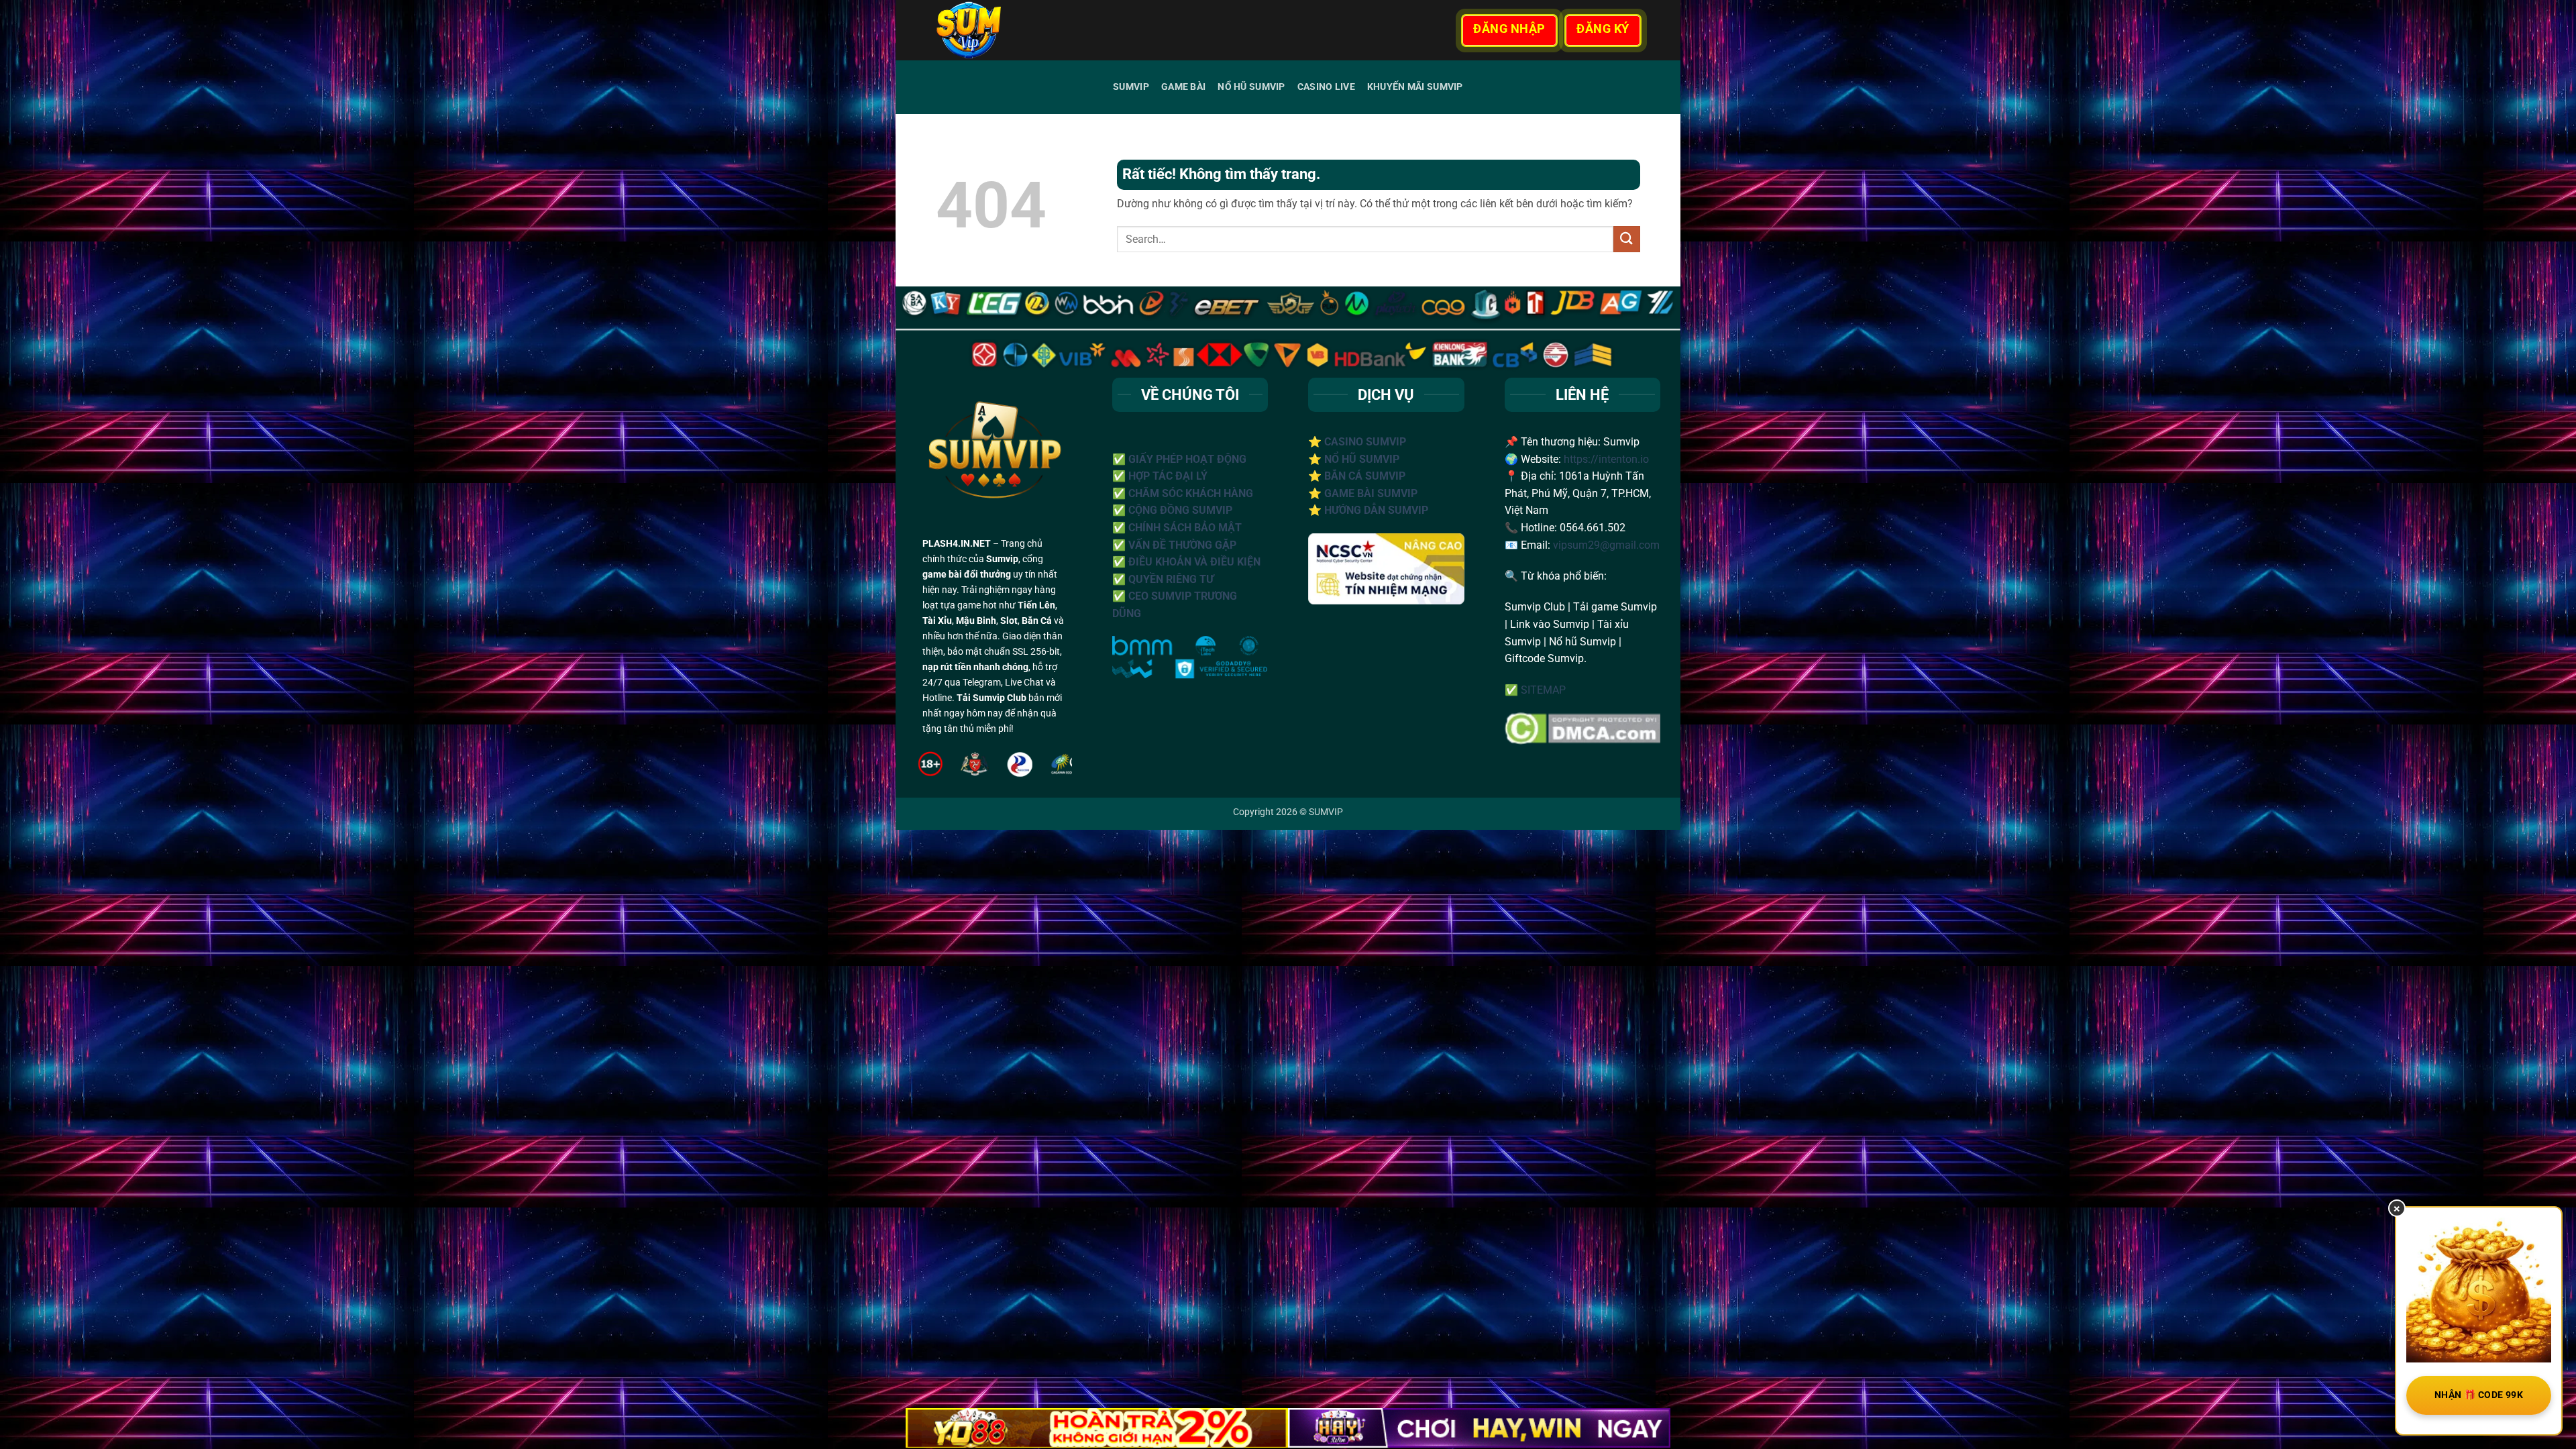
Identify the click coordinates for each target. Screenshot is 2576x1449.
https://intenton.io (1606, 459)
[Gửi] (1627, 239)
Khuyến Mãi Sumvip (1415, 87)
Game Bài (1183, 87)
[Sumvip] (1006, 30)
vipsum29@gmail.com (1606, 545)
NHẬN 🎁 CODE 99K (2479, 1395)
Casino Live (1326, 87)
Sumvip (1131, 87)
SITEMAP (1543, 690)
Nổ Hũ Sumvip (1251, 87)
